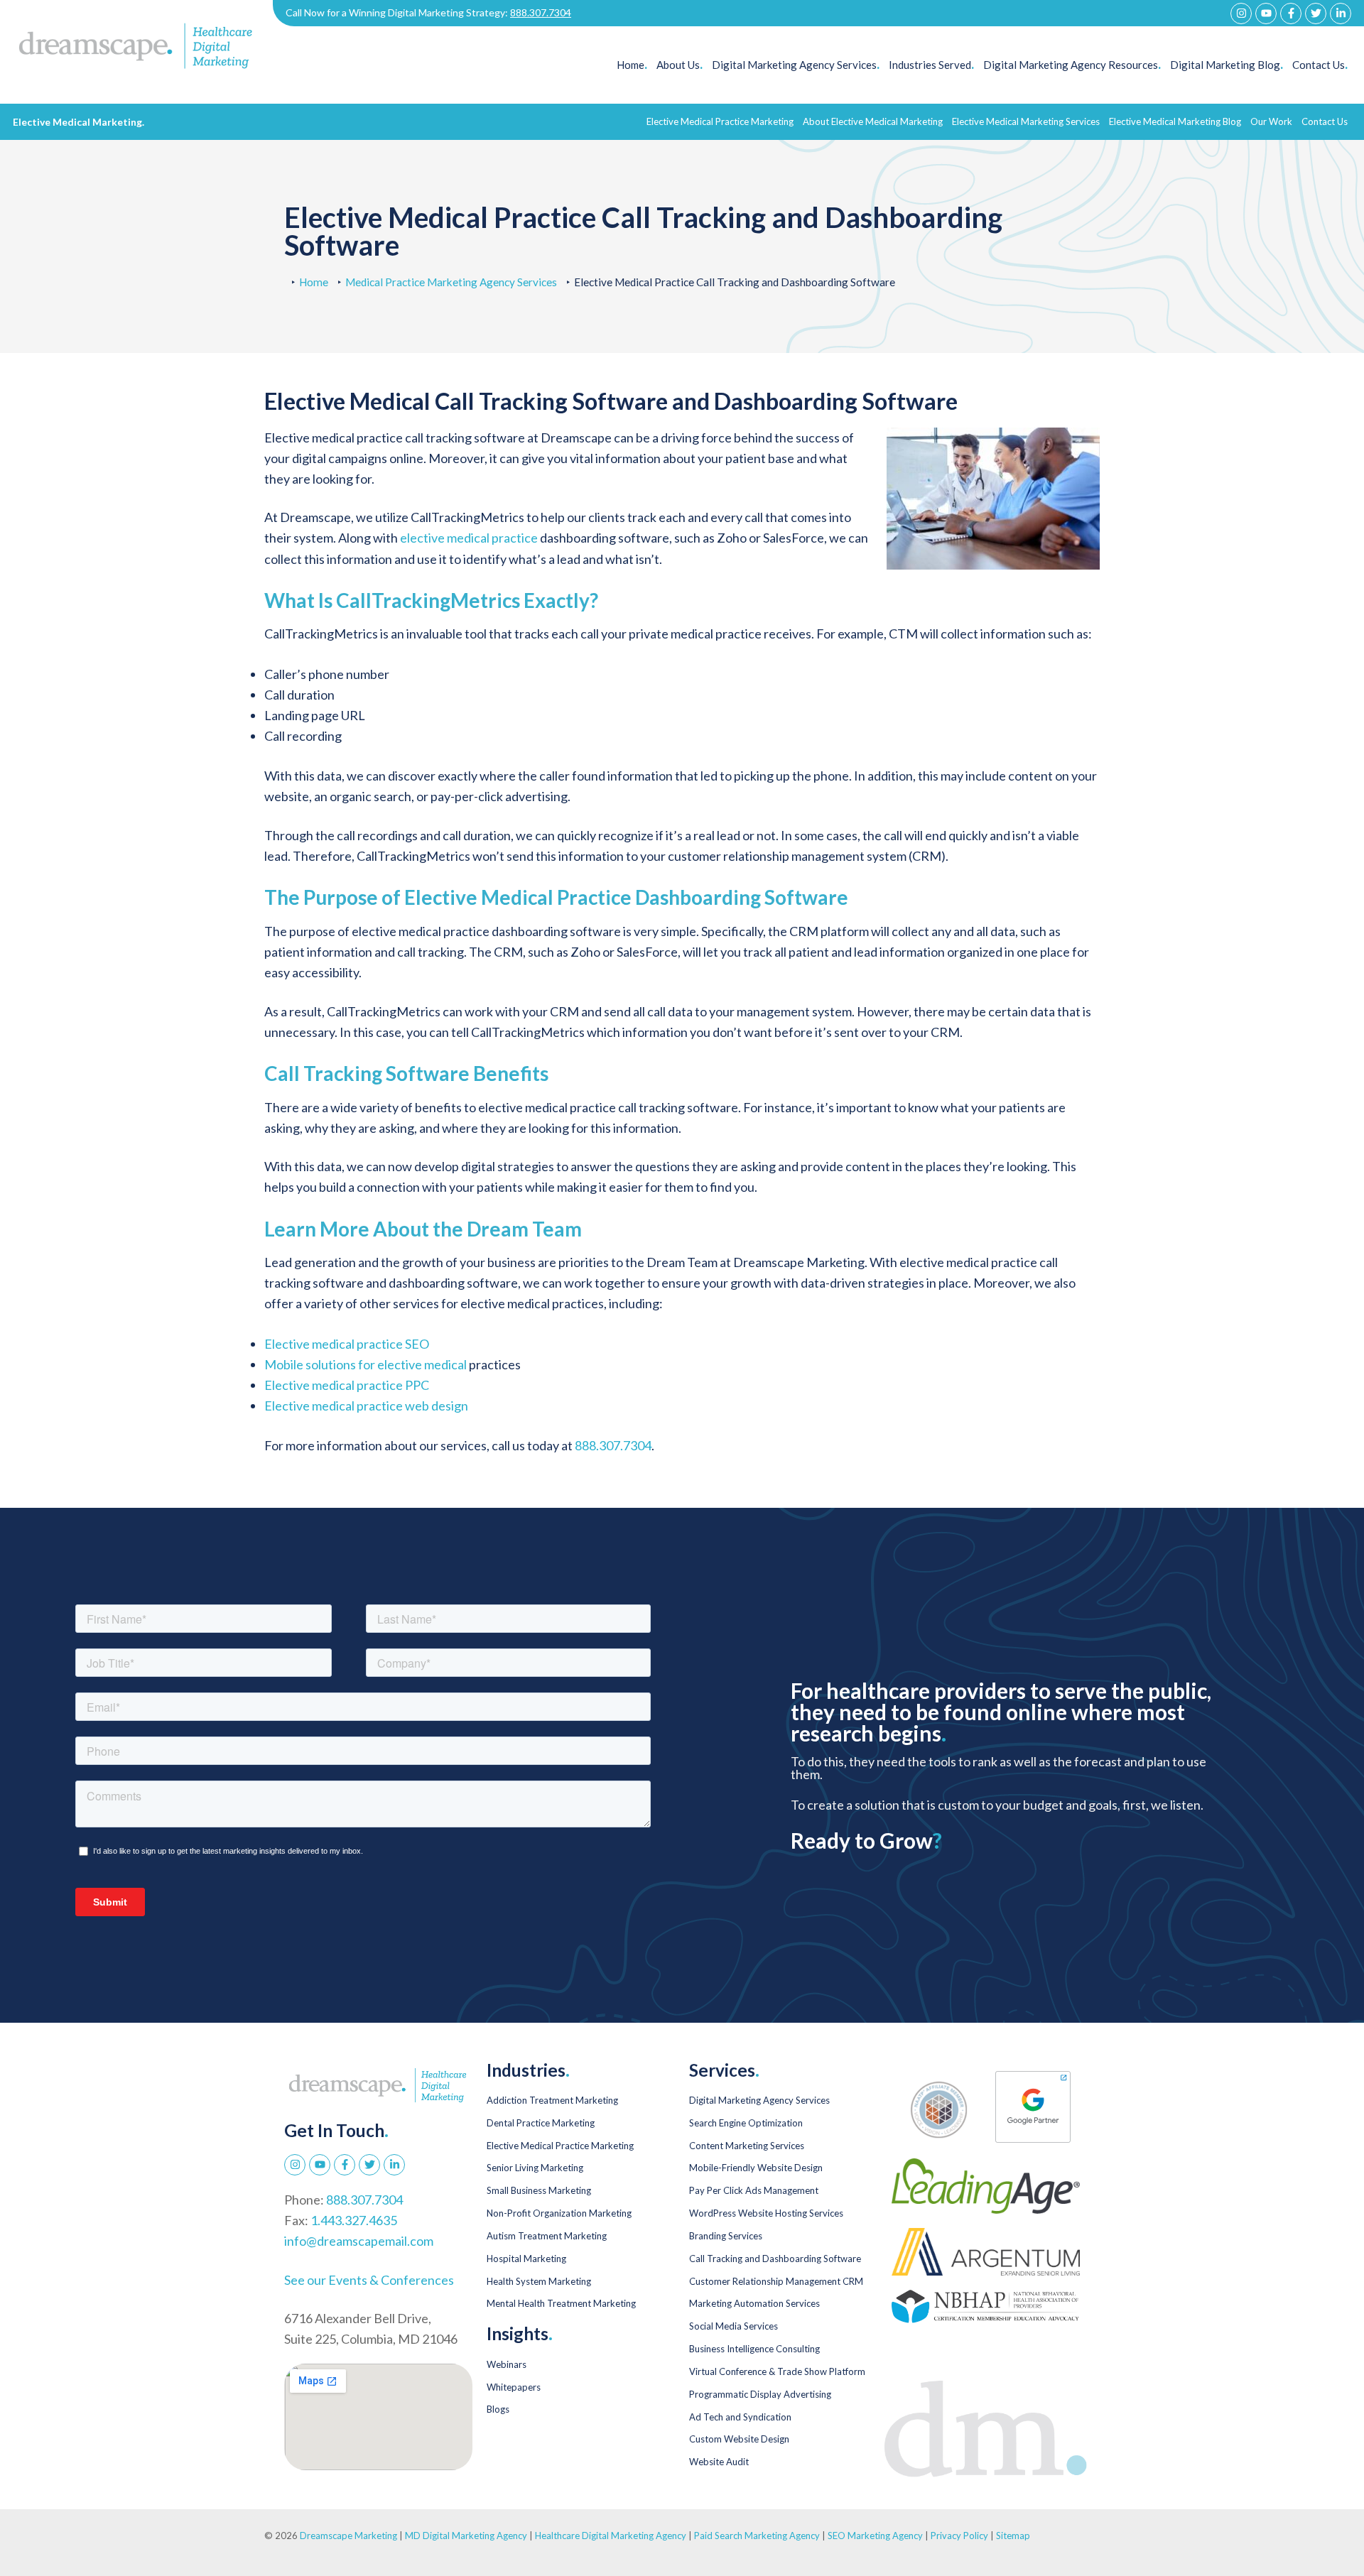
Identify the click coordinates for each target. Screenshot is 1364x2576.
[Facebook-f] (1291, 13)
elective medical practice (469, 538)
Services (796, 65)
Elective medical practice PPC (347, 1385)
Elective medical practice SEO (347, 1344)
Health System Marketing (539, 2281)
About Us (680, 65)
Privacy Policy (960, 2536)
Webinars (507, 2364)
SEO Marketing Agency (875, 2536)
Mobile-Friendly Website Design (756, 2168)
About (873, 121)
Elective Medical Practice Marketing (560, 2146)
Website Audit (719, 2462)
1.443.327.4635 (354, 2220)
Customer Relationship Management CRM (776, 2281)
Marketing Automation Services (754, 2303)
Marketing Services (1026, 121)
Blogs (498, 2409)
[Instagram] (1241, 13)
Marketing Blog (1175, 121)
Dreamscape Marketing (348, 2536)
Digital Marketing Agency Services (759, 2100)
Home (632, 65)
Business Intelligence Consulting (754, 2349)
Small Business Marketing (539, 2190)
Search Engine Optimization (746, 2123)
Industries (931, 65)
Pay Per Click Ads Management (754, 2190)
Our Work (1271, 121)
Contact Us (1320, 65)
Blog (1227, 65)
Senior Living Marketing (535, 2168)
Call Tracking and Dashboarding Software (775, 2259)
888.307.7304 (541, 12)
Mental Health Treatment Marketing (561, 2303)
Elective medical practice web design (366, 1406)
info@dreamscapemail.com (359, 2241)
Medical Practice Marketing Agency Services (451, 282)
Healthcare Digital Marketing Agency (611, 2536)
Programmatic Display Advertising (760, 2394)
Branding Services (726, 2236)
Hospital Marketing (526, 2259)
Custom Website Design (739, 2439)
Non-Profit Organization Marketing (559, 2213)
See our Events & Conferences (369, 2280)
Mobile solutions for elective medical (366, 1364)
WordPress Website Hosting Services (766, 2213)
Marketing (720, 121)
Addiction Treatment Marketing (552, 2100)
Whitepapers (514, 2387)
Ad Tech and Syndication (740, 2417)
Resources (1072, 65)
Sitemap (1013, 2536)
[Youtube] (1266, 13)
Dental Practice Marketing (541, 2123)
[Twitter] (1316, 13)
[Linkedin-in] (1341, 13)
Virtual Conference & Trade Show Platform (777, 2371)
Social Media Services (734, 2326)
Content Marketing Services (747, 2146)
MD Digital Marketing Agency (466, 2536)
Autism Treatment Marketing (547, 2236)
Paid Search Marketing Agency (757, 2536)
